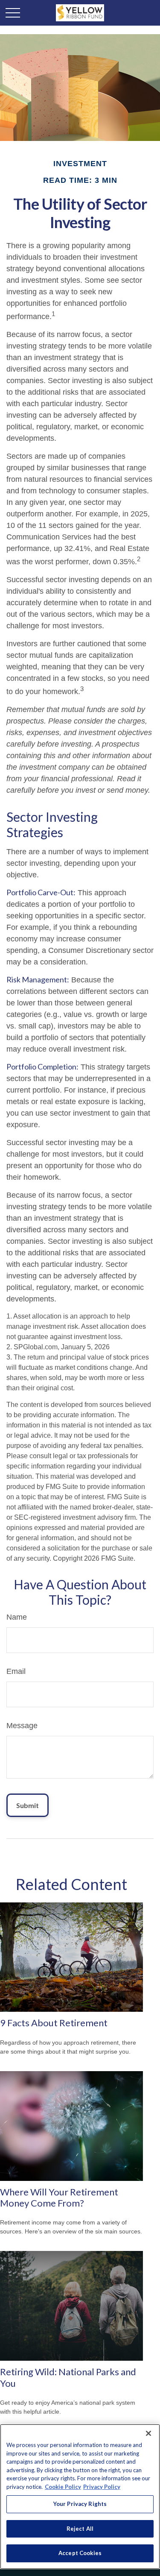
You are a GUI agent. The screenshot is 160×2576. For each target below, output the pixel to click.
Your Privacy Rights (80, 2504)
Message (22, 1726)
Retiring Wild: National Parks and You (68, 2377)
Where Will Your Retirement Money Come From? (59, 2197)
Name (17, 1617)
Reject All (80, 2529)
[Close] (148, 2433)
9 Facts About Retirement (54, 2023)
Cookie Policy (63, 2487)
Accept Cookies (80, 2553)
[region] (80, 2497)
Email (16, 1671)
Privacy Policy (102, 2487)
